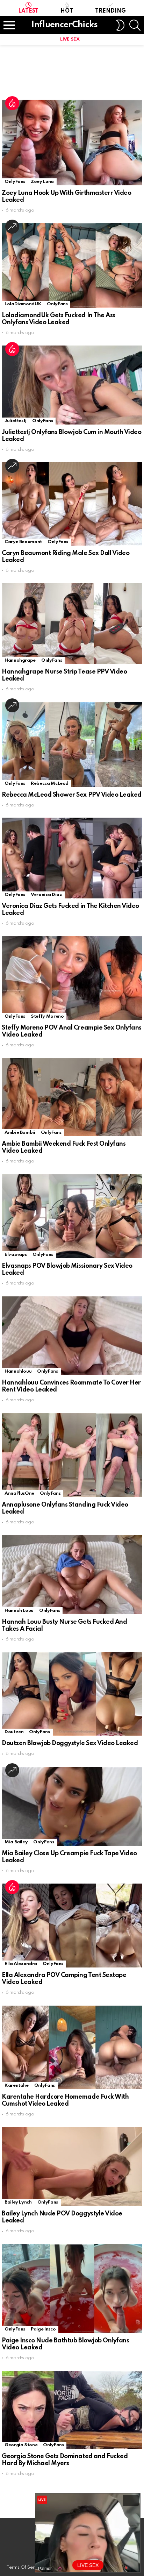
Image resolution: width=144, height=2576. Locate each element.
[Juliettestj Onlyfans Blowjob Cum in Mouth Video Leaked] (72, 385)
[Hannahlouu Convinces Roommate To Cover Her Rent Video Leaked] (72, 1336)
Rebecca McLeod (50, 784)
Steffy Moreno (47, 1016)
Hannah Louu (19, 1611)
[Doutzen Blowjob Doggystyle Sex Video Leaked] (72, 1694)
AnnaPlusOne (19, 1493)
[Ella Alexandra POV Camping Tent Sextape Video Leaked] (72, 1926)
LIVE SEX (70, 39)
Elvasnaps (16, 1255)
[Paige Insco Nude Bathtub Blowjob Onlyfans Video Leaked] (72, 2289)
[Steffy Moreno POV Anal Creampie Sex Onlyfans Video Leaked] (72, 978)
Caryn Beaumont (23, 542)
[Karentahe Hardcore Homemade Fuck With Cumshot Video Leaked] (72, 2047)
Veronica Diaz (46, 895)
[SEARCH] (135, 25)
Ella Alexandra (21, 1964)
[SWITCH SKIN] (120, 25)
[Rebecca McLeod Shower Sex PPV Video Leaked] (72, 744)
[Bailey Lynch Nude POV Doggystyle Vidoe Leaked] (72, 2167)
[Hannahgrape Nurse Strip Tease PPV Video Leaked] (72, 624)
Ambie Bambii (20, 1133)
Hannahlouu (18, 1371)
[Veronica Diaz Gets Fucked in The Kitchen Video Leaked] (72, 858)
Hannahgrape (20, 660)
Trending (110, 11)
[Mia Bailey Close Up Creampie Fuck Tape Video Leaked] (72, 1806)
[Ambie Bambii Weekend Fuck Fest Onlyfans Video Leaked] (72, 1097)
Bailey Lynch (18, 2202)
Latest (28, 11)
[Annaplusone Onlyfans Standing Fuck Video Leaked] (72, 1455)
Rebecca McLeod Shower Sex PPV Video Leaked (72, 795)
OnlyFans (15, 182)
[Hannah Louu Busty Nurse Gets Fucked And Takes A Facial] (72, 1575)
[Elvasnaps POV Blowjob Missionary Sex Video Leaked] (72, 1216)
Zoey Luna (42, 182)
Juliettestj (16, 421)
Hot (67, 11)
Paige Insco (43, 2329)
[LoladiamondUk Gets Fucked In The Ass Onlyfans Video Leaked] (72, 265)
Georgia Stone (21, 2445)
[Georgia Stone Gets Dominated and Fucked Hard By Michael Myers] (72, 2410)
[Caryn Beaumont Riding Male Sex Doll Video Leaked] (72, 504)
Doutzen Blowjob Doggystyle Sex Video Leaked (70, 1743)
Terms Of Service (25, 2567)
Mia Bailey (16, 1842)
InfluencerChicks (64, 25)
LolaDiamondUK (23, 304)
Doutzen (14, 1732)
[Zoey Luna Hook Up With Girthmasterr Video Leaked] (72, 143)
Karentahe (17, 2086)
